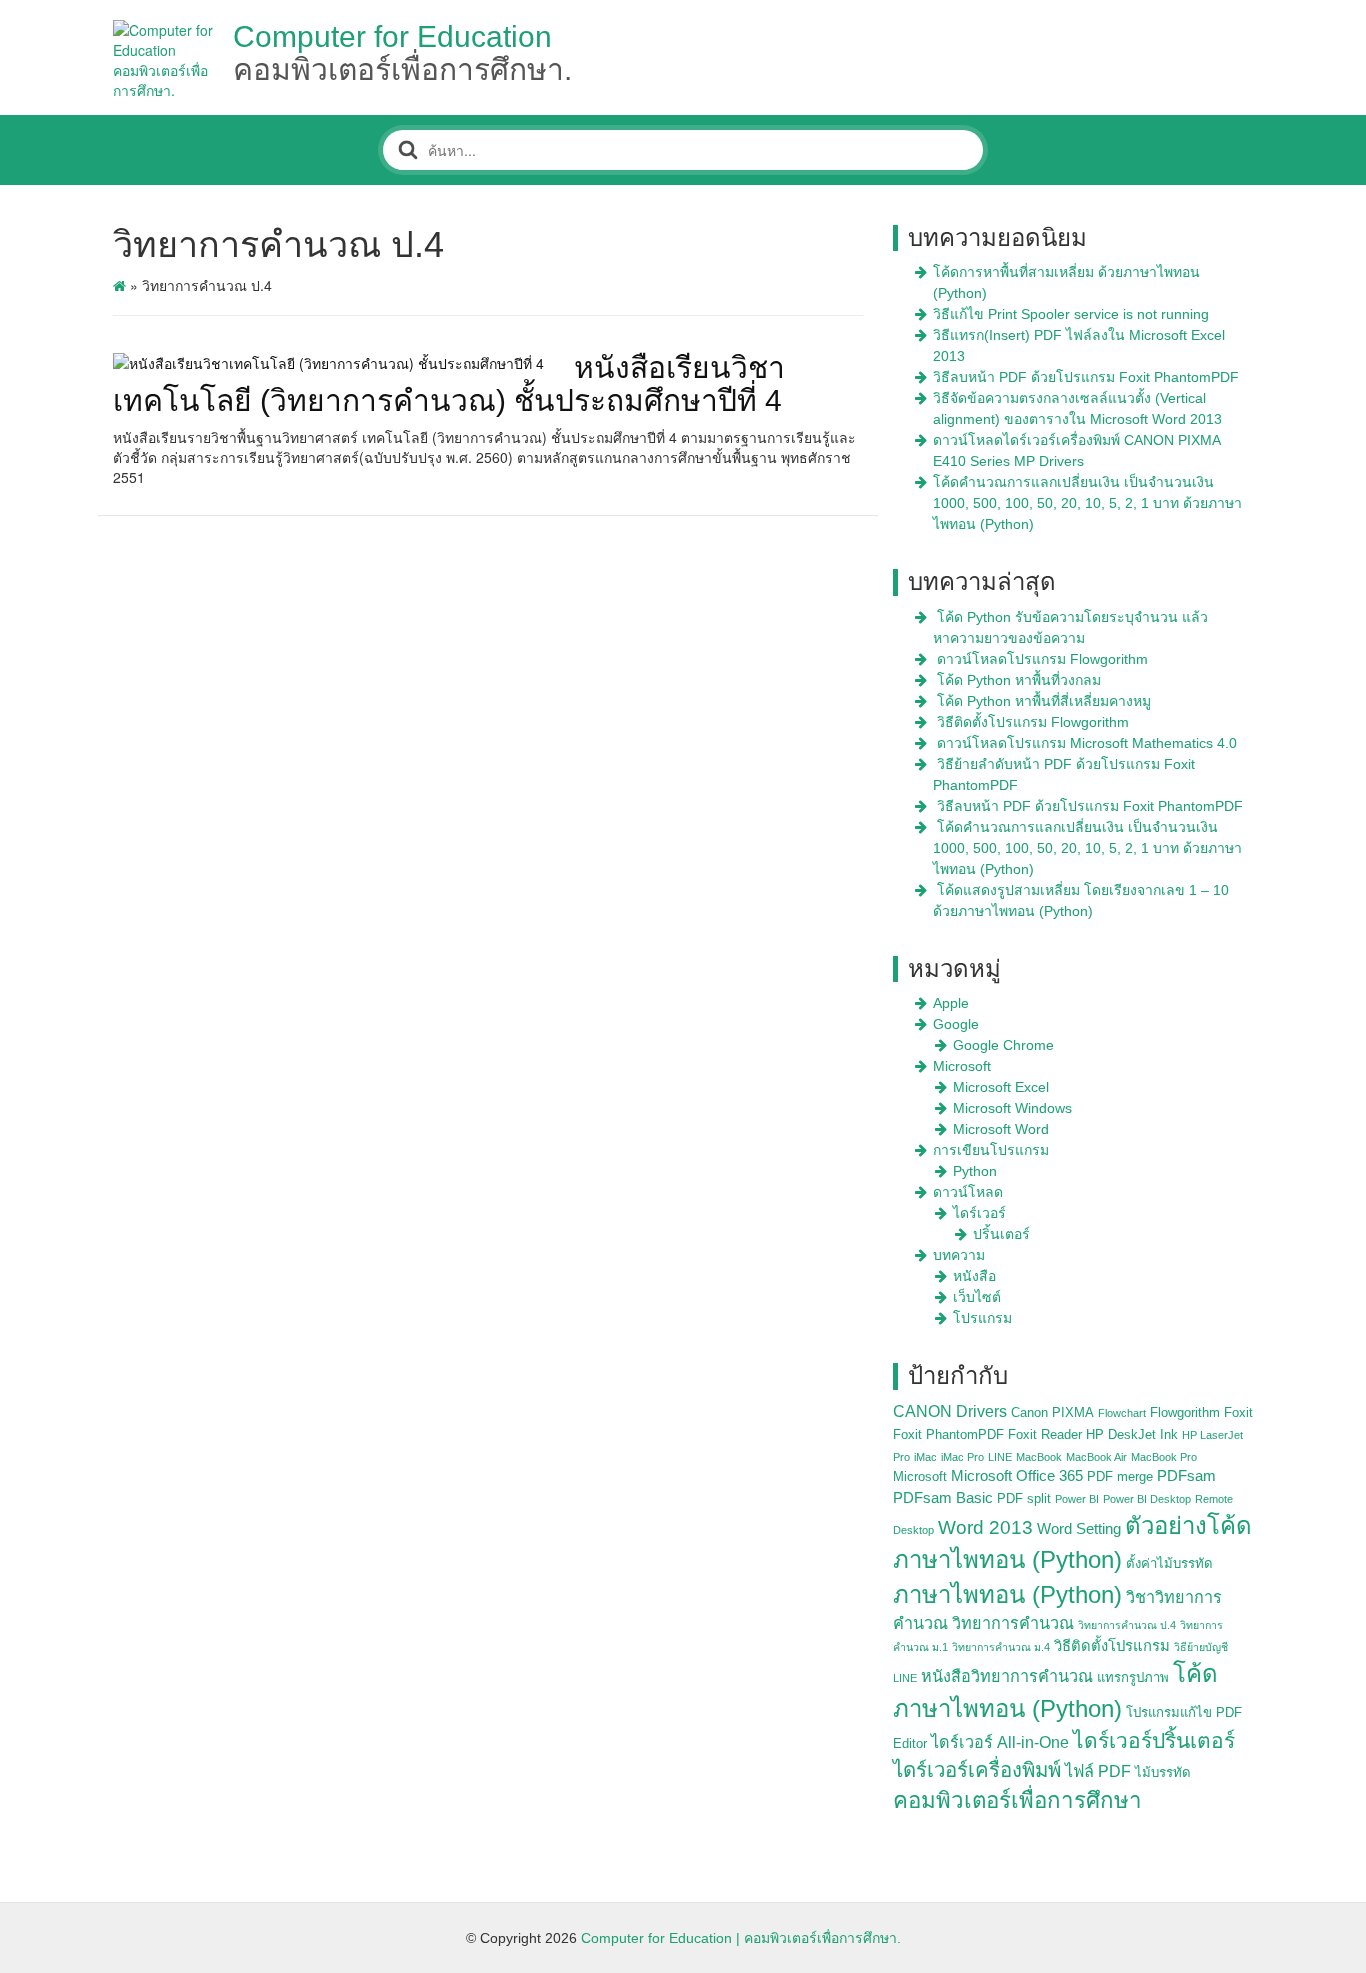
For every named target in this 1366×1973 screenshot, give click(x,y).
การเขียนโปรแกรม (991, 1150)
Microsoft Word (1001, 1129)
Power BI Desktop (1147, 1499)
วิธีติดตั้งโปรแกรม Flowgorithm (1033, 722)
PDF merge (1120, 1476)
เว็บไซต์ (977, 1297)
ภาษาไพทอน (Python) (1007, 1594)
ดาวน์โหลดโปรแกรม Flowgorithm (1042, 659)
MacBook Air (1096, 1457)
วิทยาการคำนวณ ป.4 (1127, 1625)
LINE (1000, 1457)
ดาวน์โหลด (968, 1192)
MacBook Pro (1164, 1457)
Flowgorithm (1185, 1412)
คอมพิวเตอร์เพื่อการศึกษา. (402, 69)
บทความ (959, 1255)
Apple (951, 1003)
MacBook (1039, 1457)
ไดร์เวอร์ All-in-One (1000, 1742)
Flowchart (1122, 1413)
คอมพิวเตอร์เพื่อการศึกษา (1017, 1800)
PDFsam (1186, 1476)
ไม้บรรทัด (1163, 1772)
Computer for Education (392, 36)
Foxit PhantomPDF (948, 1434)
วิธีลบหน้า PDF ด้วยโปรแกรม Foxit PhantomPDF (1086, 377)
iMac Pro (962, 1457)
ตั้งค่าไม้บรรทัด (1169, 1563)
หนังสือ (974, 1276)
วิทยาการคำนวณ (1013, 1623)
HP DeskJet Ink (1132, 1434)
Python (975, 1171)
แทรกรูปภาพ (1133, 1677)
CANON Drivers (950, 1411)
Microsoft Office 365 (1017, 1476)
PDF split (1024, 1498)
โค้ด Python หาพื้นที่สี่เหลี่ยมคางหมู (1044, 701)
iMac (925, 1457)
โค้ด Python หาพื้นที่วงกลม (1019, 680)
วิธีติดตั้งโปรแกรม (1112, 1646)
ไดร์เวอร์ (979, 1213)
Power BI (1077, 1499)
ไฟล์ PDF (1098, 1771)
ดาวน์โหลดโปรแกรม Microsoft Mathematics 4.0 (1087, 743)
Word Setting (1079, 1529)
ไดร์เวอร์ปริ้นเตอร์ (1154, 1740)
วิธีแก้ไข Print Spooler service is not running (1071, 314)
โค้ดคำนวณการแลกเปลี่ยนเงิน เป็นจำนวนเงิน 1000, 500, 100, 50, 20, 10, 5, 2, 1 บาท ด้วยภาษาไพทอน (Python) (1087, 503)
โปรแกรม (982, 1318)
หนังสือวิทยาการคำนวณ (1007, 1676)
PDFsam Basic (943, 1498)
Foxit (1238, 1412)
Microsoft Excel (1001, 1087)
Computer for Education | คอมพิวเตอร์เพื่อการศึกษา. (741, 1938)
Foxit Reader (1045, 1434)
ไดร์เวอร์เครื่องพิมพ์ (977, 1770)
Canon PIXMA (1052, 1412)
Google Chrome (1003, 1045)
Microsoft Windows (1012, 1108)
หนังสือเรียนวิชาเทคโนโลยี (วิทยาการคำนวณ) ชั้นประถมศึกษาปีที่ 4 (449, 384)
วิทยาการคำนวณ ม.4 (1001, 1647)
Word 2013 (985, 1527)
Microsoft (962, 1066)
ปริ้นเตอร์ (1001, 1234)
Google (956, 1024)
